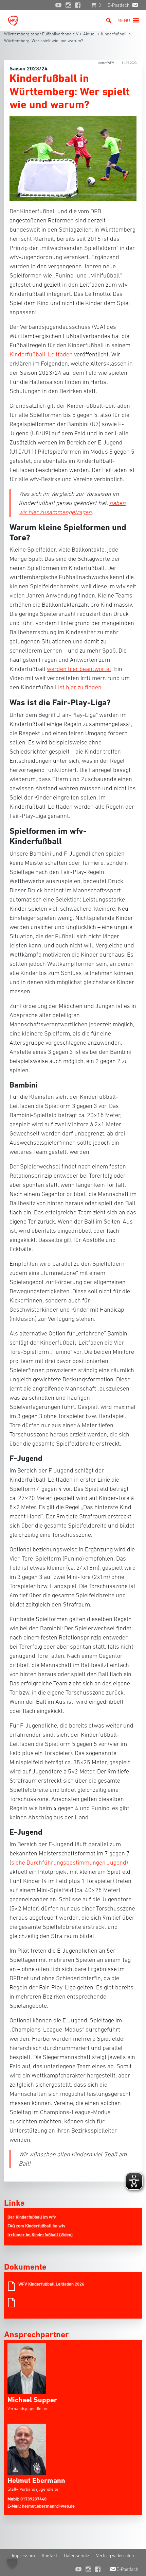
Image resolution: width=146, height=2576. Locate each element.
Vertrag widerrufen (115, 2556)
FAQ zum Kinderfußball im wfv (36, 2226)
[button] (124, 20)
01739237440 (33, 2499)
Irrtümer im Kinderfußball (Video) (40, 2235)
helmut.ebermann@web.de (48, 2506)
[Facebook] (79, 5)
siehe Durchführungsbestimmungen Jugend (69, 1863)
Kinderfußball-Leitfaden (41, 354)
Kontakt (49, 2556)
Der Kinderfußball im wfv (32, 2217)
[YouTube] (58, 5)
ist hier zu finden (80, 687)
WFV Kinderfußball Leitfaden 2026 (51, 2284)
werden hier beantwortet (79, 669)
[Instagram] (68, 5)
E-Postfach (119, 5)
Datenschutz (77, 2556)
